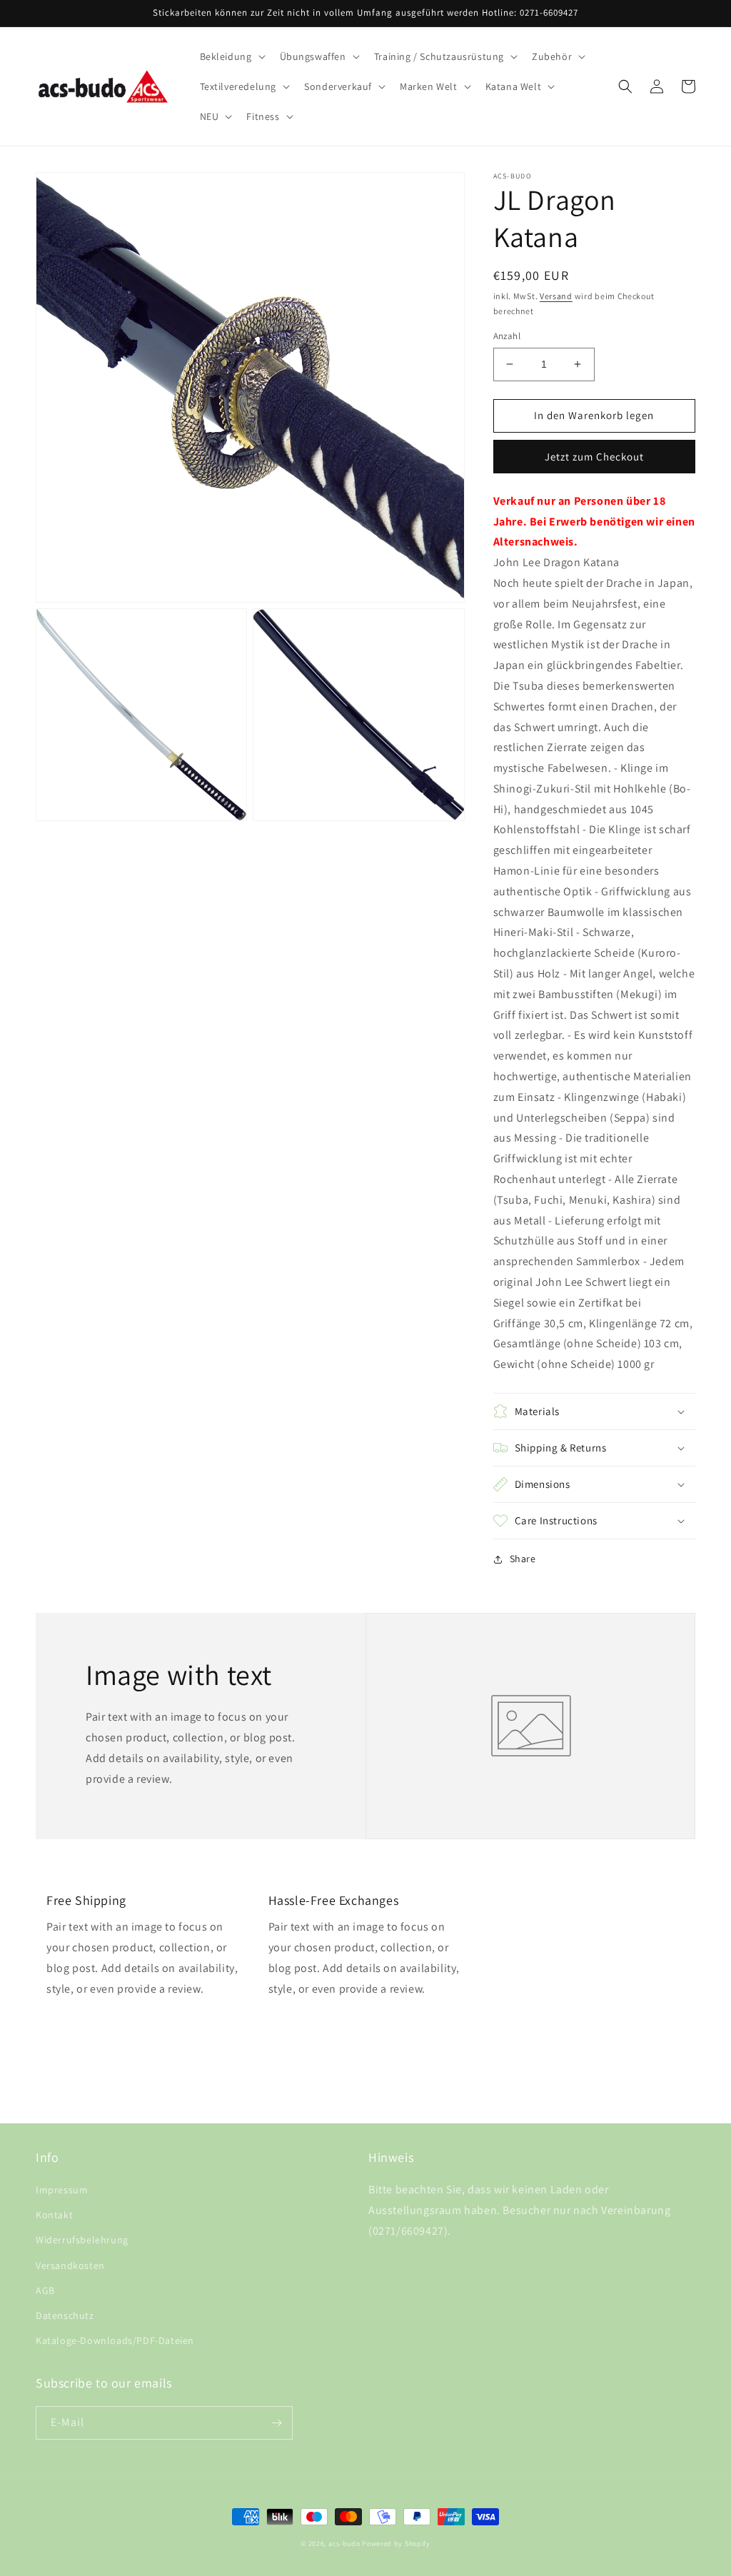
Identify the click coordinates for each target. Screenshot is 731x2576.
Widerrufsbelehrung (82, 2240)
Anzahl (507, 336)
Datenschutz (65, 2315)
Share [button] (523, 1559)
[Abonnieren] (276, 2423)
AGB (45, 2290)
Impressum (62, 2190)
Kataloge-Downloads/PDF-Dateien (115, 2340)
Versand (556, 296)
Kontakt (54, 2215)
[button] (231, 56)
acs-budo (344, 2544)
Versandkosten (70, 2265)
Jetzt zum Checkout (594, 457)
